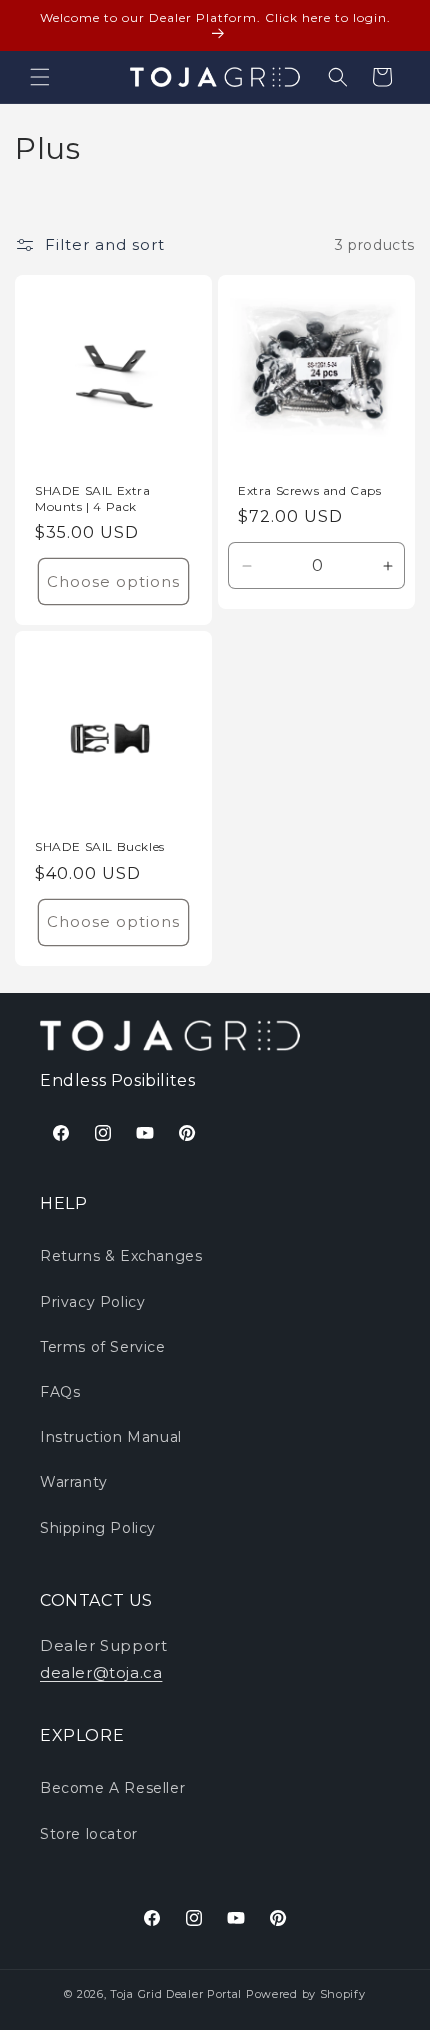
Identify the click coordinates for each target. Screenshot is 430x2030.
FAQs (60, 1392)
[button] (40, 77)
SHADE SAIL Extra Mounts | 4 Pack (93, 498)
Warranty (74, 1482)
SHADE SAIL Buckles (100, 846)
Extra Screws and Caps (310, 490)
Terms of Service (103, 1347)
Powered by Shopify (306, 1994)
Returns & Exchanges (121, 1256)
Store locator (89, 1834)
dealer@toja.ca (101, 1672)
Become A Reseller (112, 1788)
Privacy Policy (92, 1302)
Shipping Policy (98, 1528)
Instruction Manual (111, 1437)
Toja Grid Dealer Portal (176, 1994)
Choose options (113, 581)
